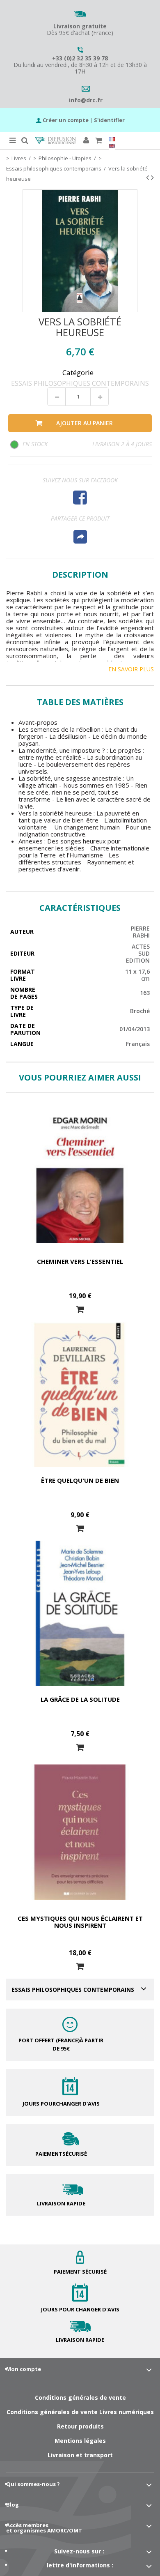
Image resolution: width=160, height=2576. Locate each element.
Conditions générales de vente (80, 2397)
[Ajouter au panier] (80, 1310)
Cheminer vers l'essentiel (80, 1261)
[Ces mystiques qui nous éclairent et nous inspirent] (80, 1832)
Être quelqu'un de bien (80, 1480)
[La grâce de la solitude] (80, 1613)
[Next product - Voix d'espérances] (152, 177)
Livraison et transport (80, 2455)
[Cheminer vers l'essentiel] (80, 1176)
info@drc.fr (86, 100)
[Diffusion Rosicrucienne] (55, 141)
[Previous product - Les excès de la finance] (147, 177)
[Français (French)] (112, 139)
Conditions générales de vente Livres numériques (80, 2412)
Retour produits (80, 2426)
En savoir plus (131, 669)
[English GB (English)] (112, 146)
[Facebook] (80, 497)
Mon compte (24, 2369)
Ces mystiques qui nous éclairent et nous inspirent (80, 1922)
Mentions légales (80, 2441)
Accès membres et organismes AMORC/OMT (44, 2528)
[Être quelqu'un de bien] (80, 1394)
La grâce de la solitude (80, 1699)
